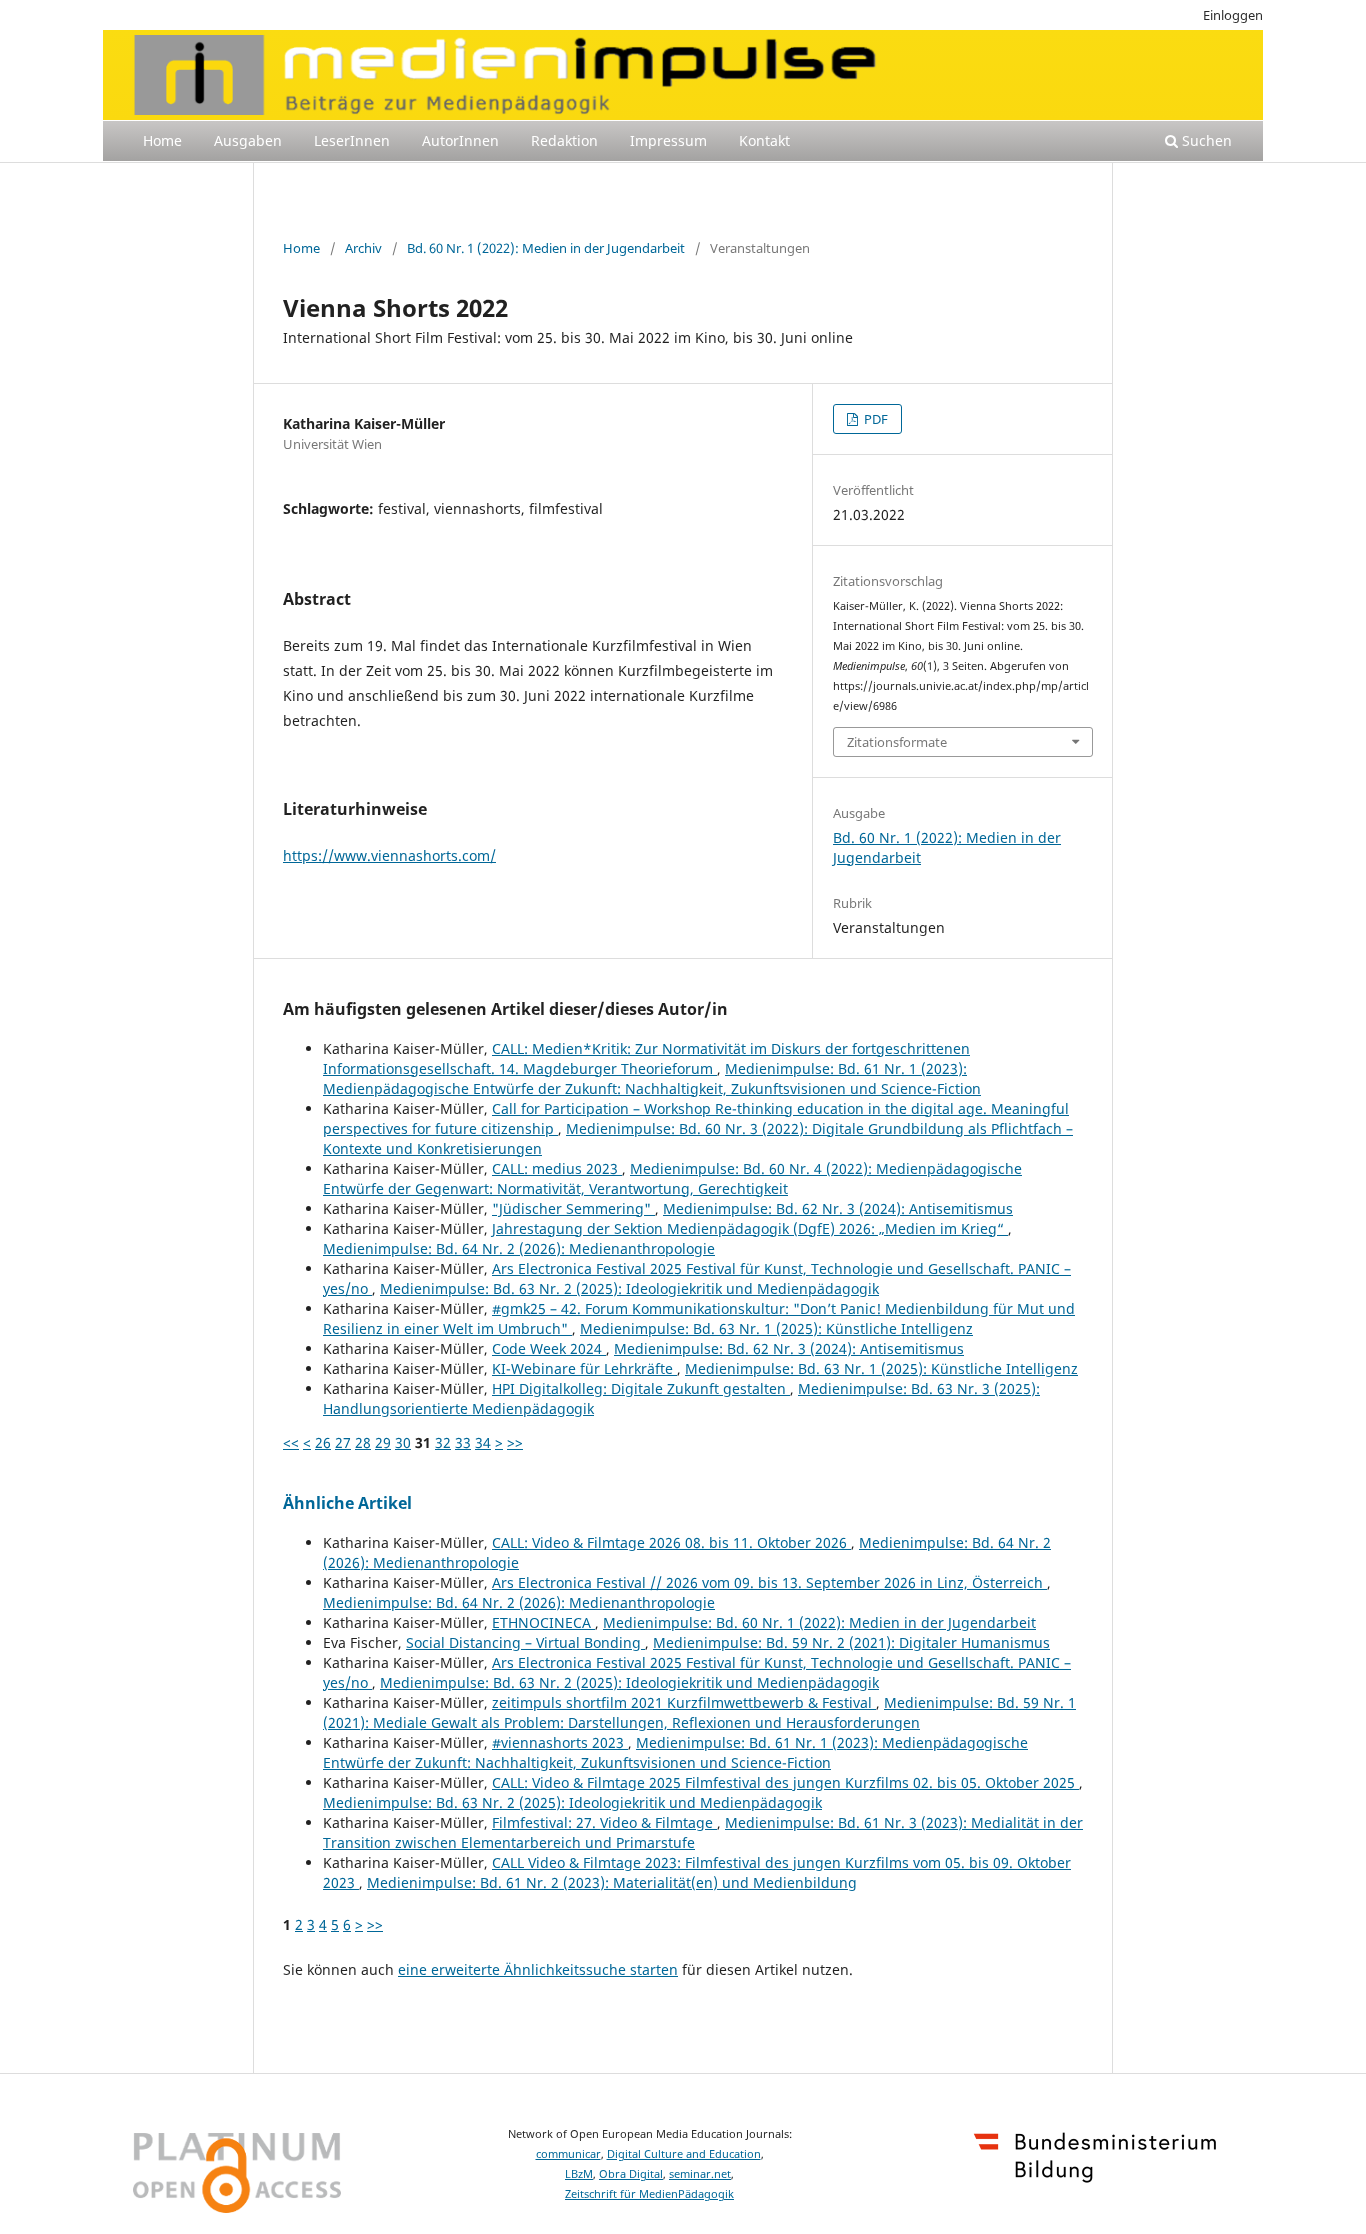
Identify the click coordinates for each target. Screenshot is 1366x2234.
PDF (874, 419)
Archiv (363, 248)
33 (463, 1442)
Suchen (1205, 140)
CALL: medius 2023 (557, 1168)
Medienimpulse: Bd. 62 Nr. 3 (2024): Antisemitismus (838, 1208)
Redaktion (564, 140)
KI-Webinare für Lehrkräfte (584, 1368)
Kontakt (764, 140)
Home (162, 140)
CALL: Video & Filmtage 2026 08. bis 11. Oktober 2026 (671, 1542)
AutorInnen (460, 140)
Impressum (668, 140)
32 (443, 1442)
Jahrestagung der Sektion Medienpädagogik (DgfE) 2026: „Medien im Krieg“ (750, 1228)
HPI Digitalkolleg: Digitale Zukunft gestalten (641, 1388)
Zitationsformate (897, 742)
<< (291, 1442)
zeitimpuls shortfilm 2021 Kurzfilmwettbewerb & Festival (684, 1702)
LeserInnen (352, 140)
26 (323, 1442)
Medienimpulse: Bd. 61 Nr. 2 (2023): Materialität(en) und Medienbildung (612, 1882)
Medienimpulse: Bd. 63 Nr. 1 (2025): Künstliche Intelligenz (776, 1328)
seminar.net (700, 2174)
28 (363, 1442)
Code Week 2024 (549, 1348)
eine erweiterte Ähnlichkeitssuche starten (538, 1969)
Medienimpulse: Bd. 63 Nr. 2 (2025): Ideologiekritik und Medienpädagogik (629, 1288)
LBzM (579, 2174)
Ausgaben (248, 140)
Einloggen (1233, 15)
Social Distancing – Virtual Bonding (525, 1642)
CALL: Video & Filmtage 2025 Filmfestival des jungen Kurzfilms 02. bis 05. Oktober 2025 (785, 1782)
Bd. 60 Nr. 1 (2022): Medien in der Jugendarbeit (546, 248)
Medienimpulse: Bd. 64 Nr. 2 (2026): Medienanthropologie (519, 1248)
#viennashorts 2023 (560, 1742)
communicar (568, 2154)
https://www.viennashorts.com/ (389, 855)
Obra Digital (631, 2174)
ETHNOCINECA (543, 1622)
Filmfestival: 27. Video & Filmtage (604, 1822)
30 (403, 1442)
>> (515, 1442)
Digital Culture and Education (684, 2154)
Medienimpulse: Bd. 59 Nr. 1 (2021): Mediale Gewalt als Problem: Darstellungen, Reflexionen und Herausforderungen (699, 1712)
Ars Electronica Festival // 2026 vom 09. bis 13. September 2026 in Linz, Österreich (769, 1582)
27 (343, 1442)
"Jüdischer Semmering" (573, 1208)
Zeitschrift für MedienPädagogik (649, 2194)
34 (483, 1442)
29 (383, 1442)
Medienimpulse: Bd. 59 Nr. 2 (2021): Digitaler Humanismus (851, 1642)
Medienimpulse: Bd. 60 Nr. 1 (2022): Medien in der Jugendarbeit (819, 1622)
